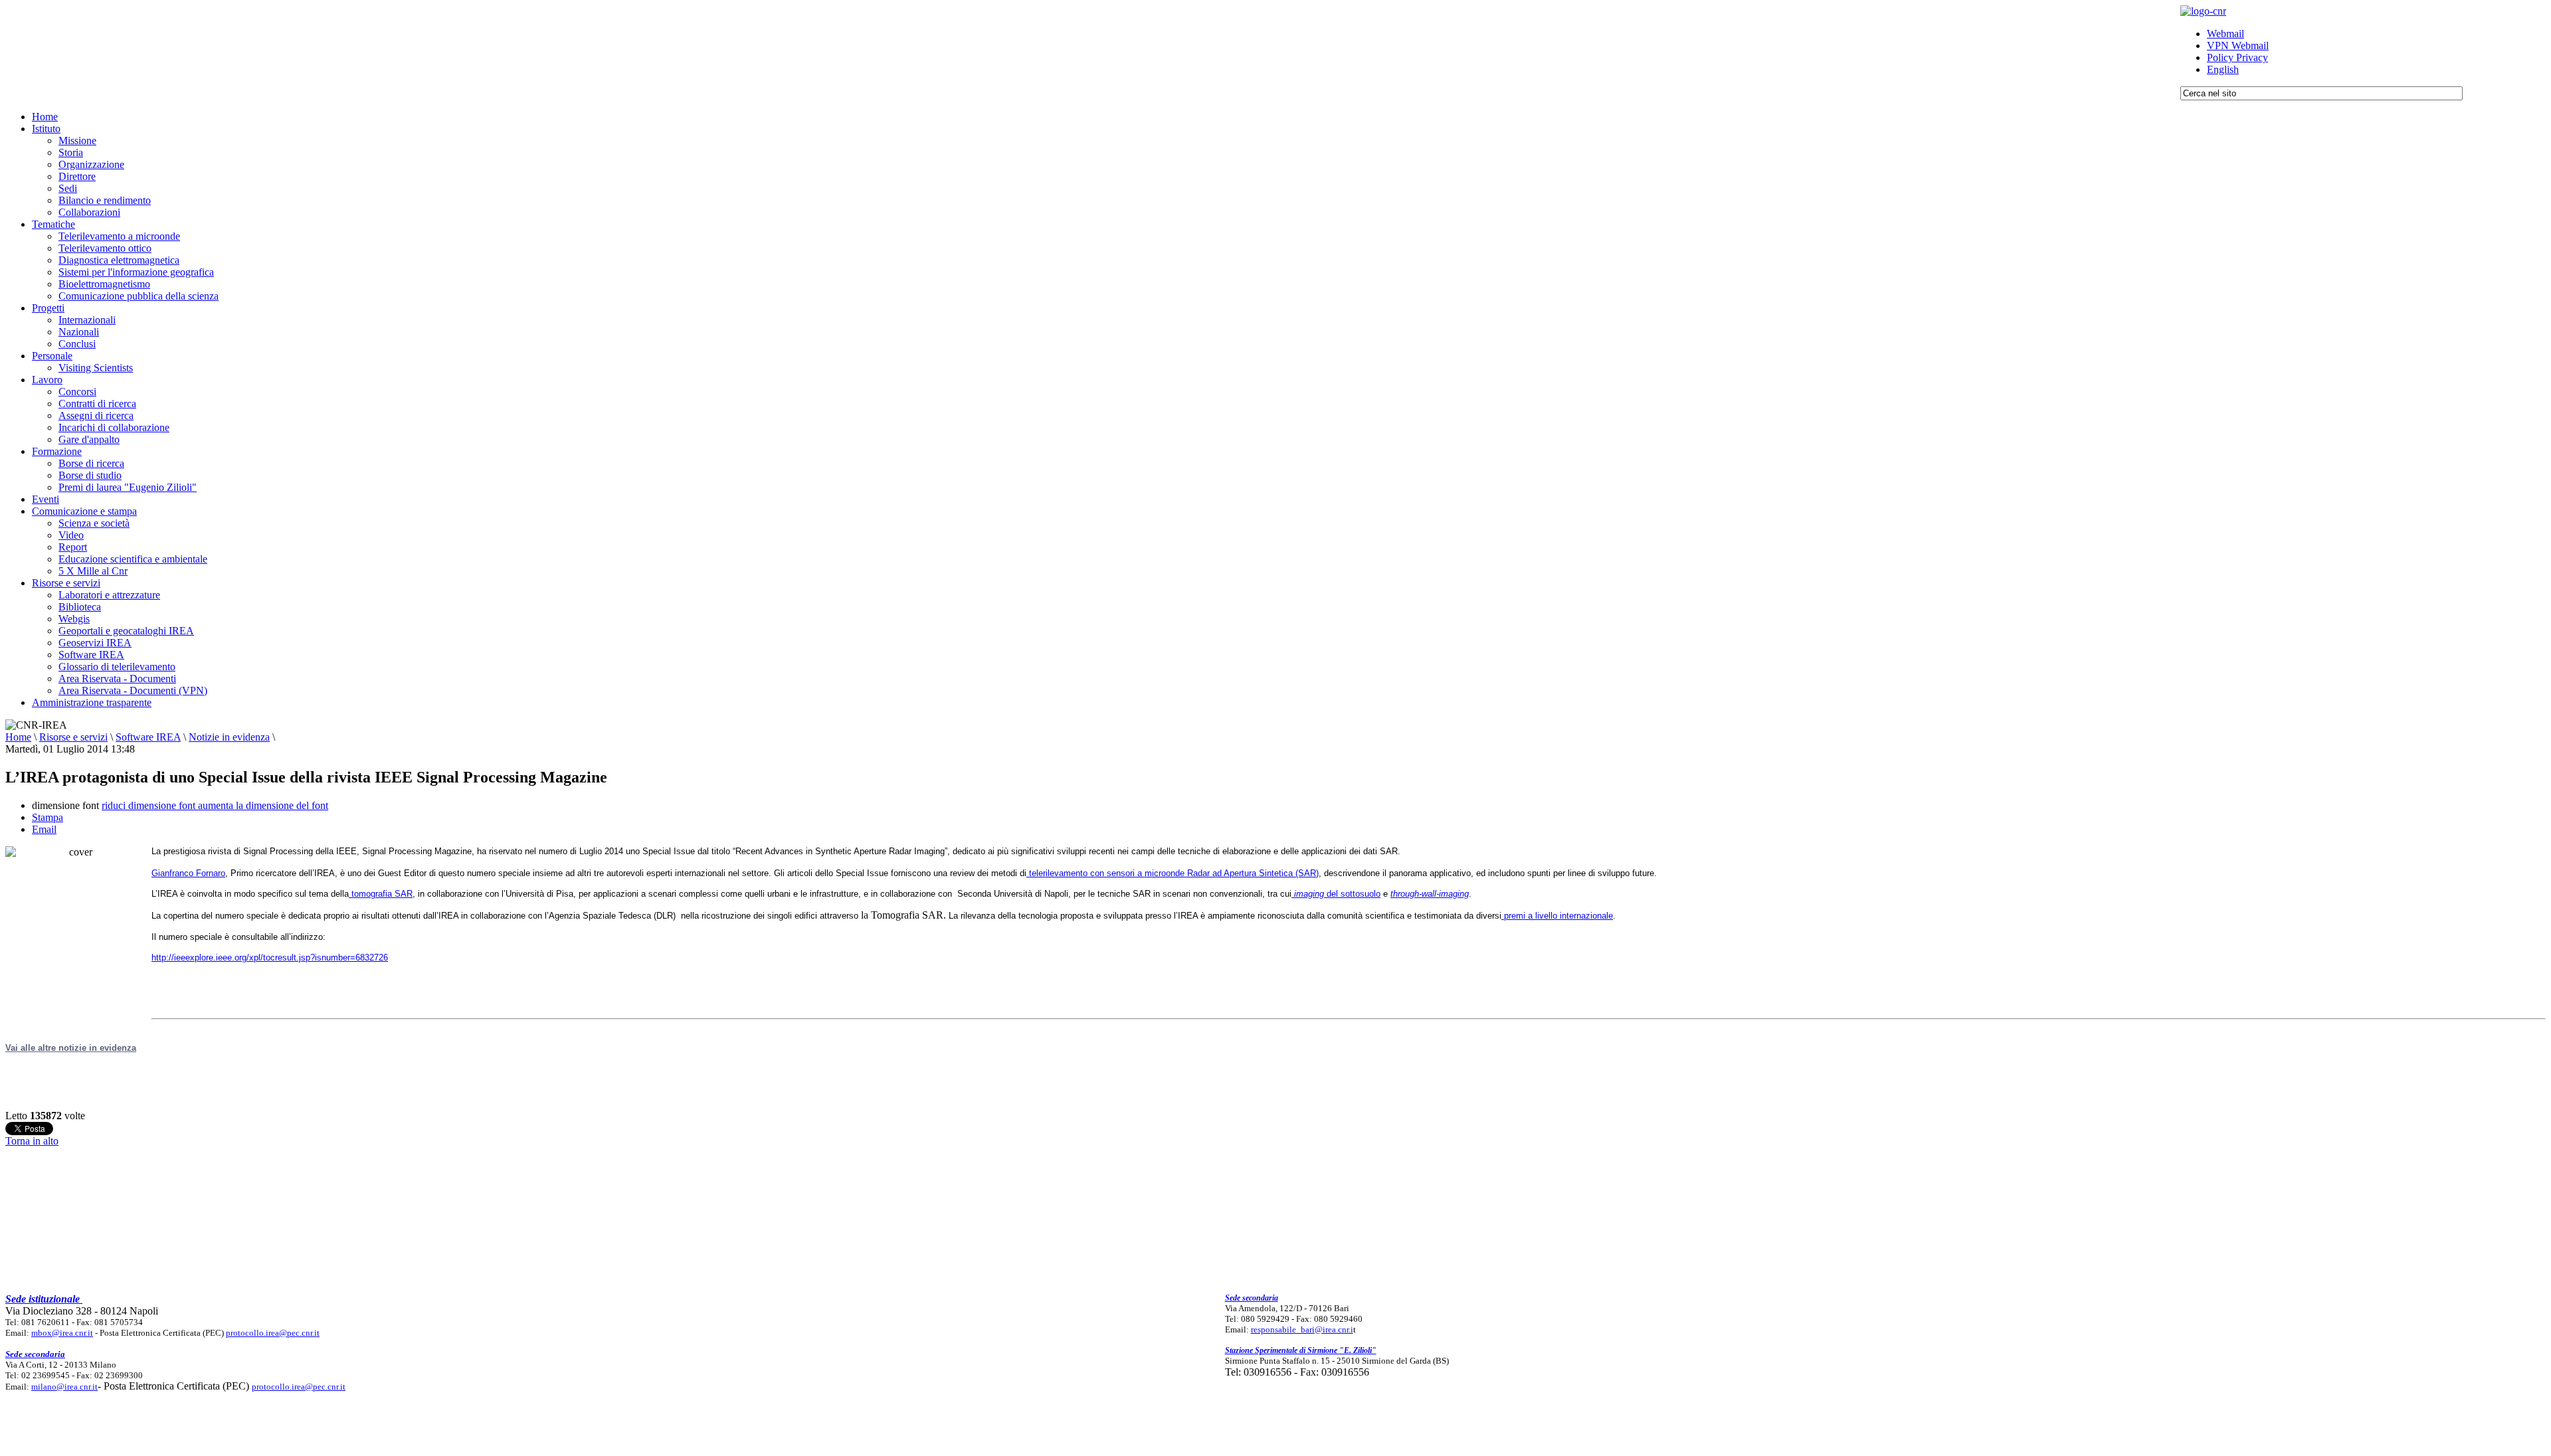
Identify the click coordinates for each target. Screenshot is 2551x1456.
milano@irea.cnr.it (64, 1387)
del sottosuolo (1337, 894)
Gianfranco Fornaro (188, 873)
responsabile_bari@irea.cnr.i (1302, 1329)
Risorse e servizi (73, 737)
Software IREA (148, 737)
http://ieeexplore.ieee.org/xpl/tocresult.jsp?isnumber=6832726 (270, 957)
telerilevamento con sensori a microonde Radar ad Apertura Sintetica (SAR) (1173, 873)
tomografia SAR (381, 894)
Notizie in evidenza (229, 737)
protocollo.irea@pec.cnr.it (273, 1333)
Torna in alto (32, 1141)
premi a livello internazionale (1557, 916)
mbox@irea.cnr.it (62, 1333)
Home (18, 737)
